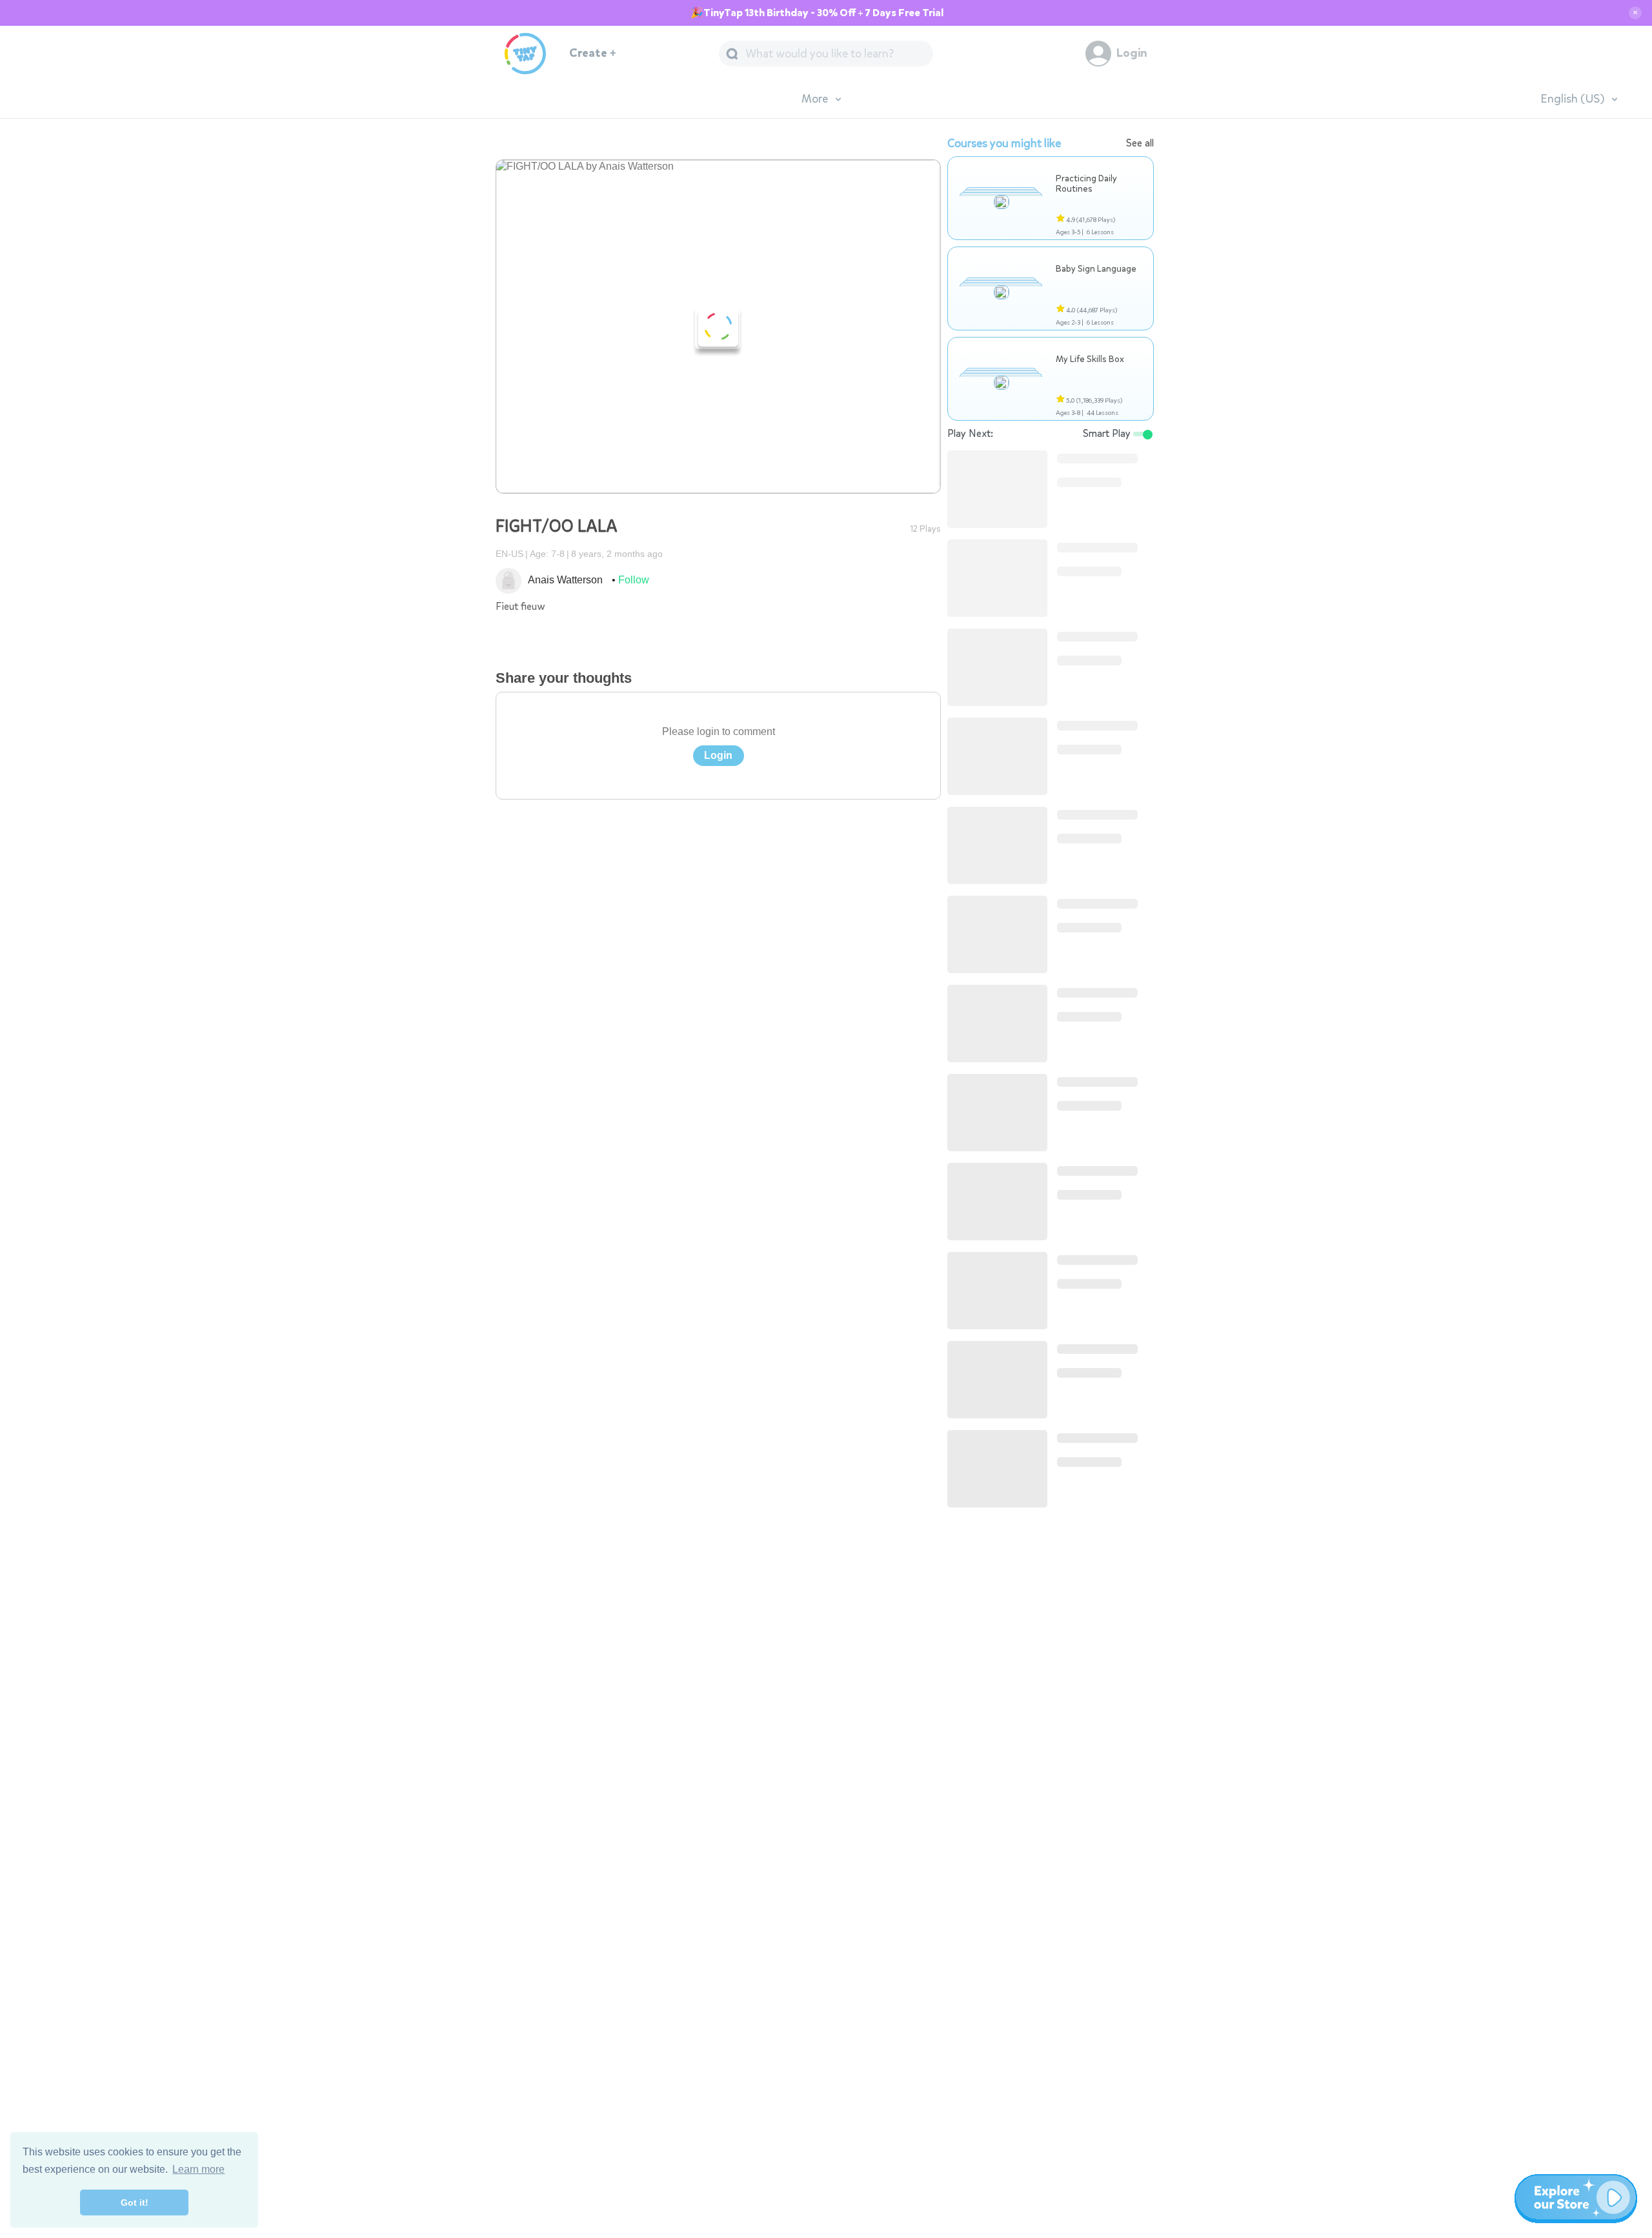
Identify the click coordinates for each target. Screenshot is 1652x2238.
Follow (634, 580)
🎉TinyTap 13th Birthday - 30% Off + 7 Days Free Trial (817, 13)
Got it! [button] (135, 2203)
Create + (593, 53)
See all (1140, 143)
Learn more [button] (198, 2169)
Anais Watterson (566, 580)
